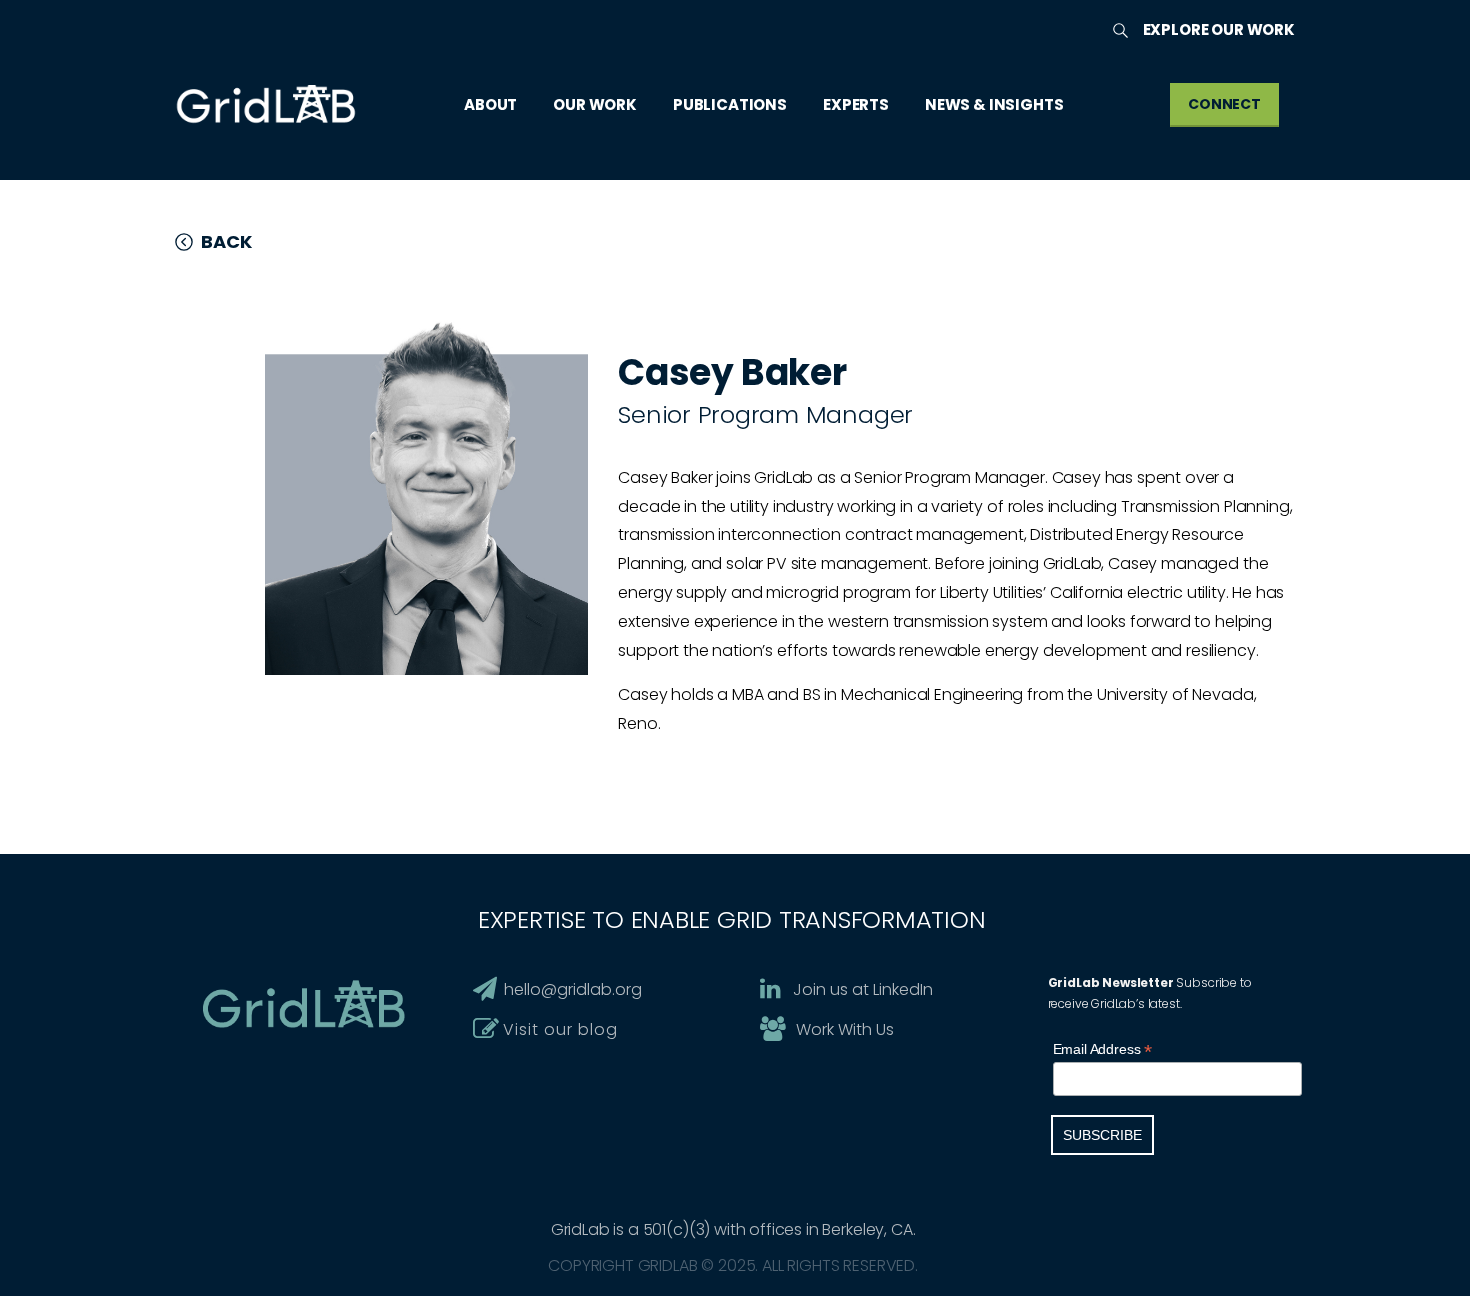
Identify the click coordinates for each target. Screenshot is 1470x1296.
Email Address (1103, 1049)
